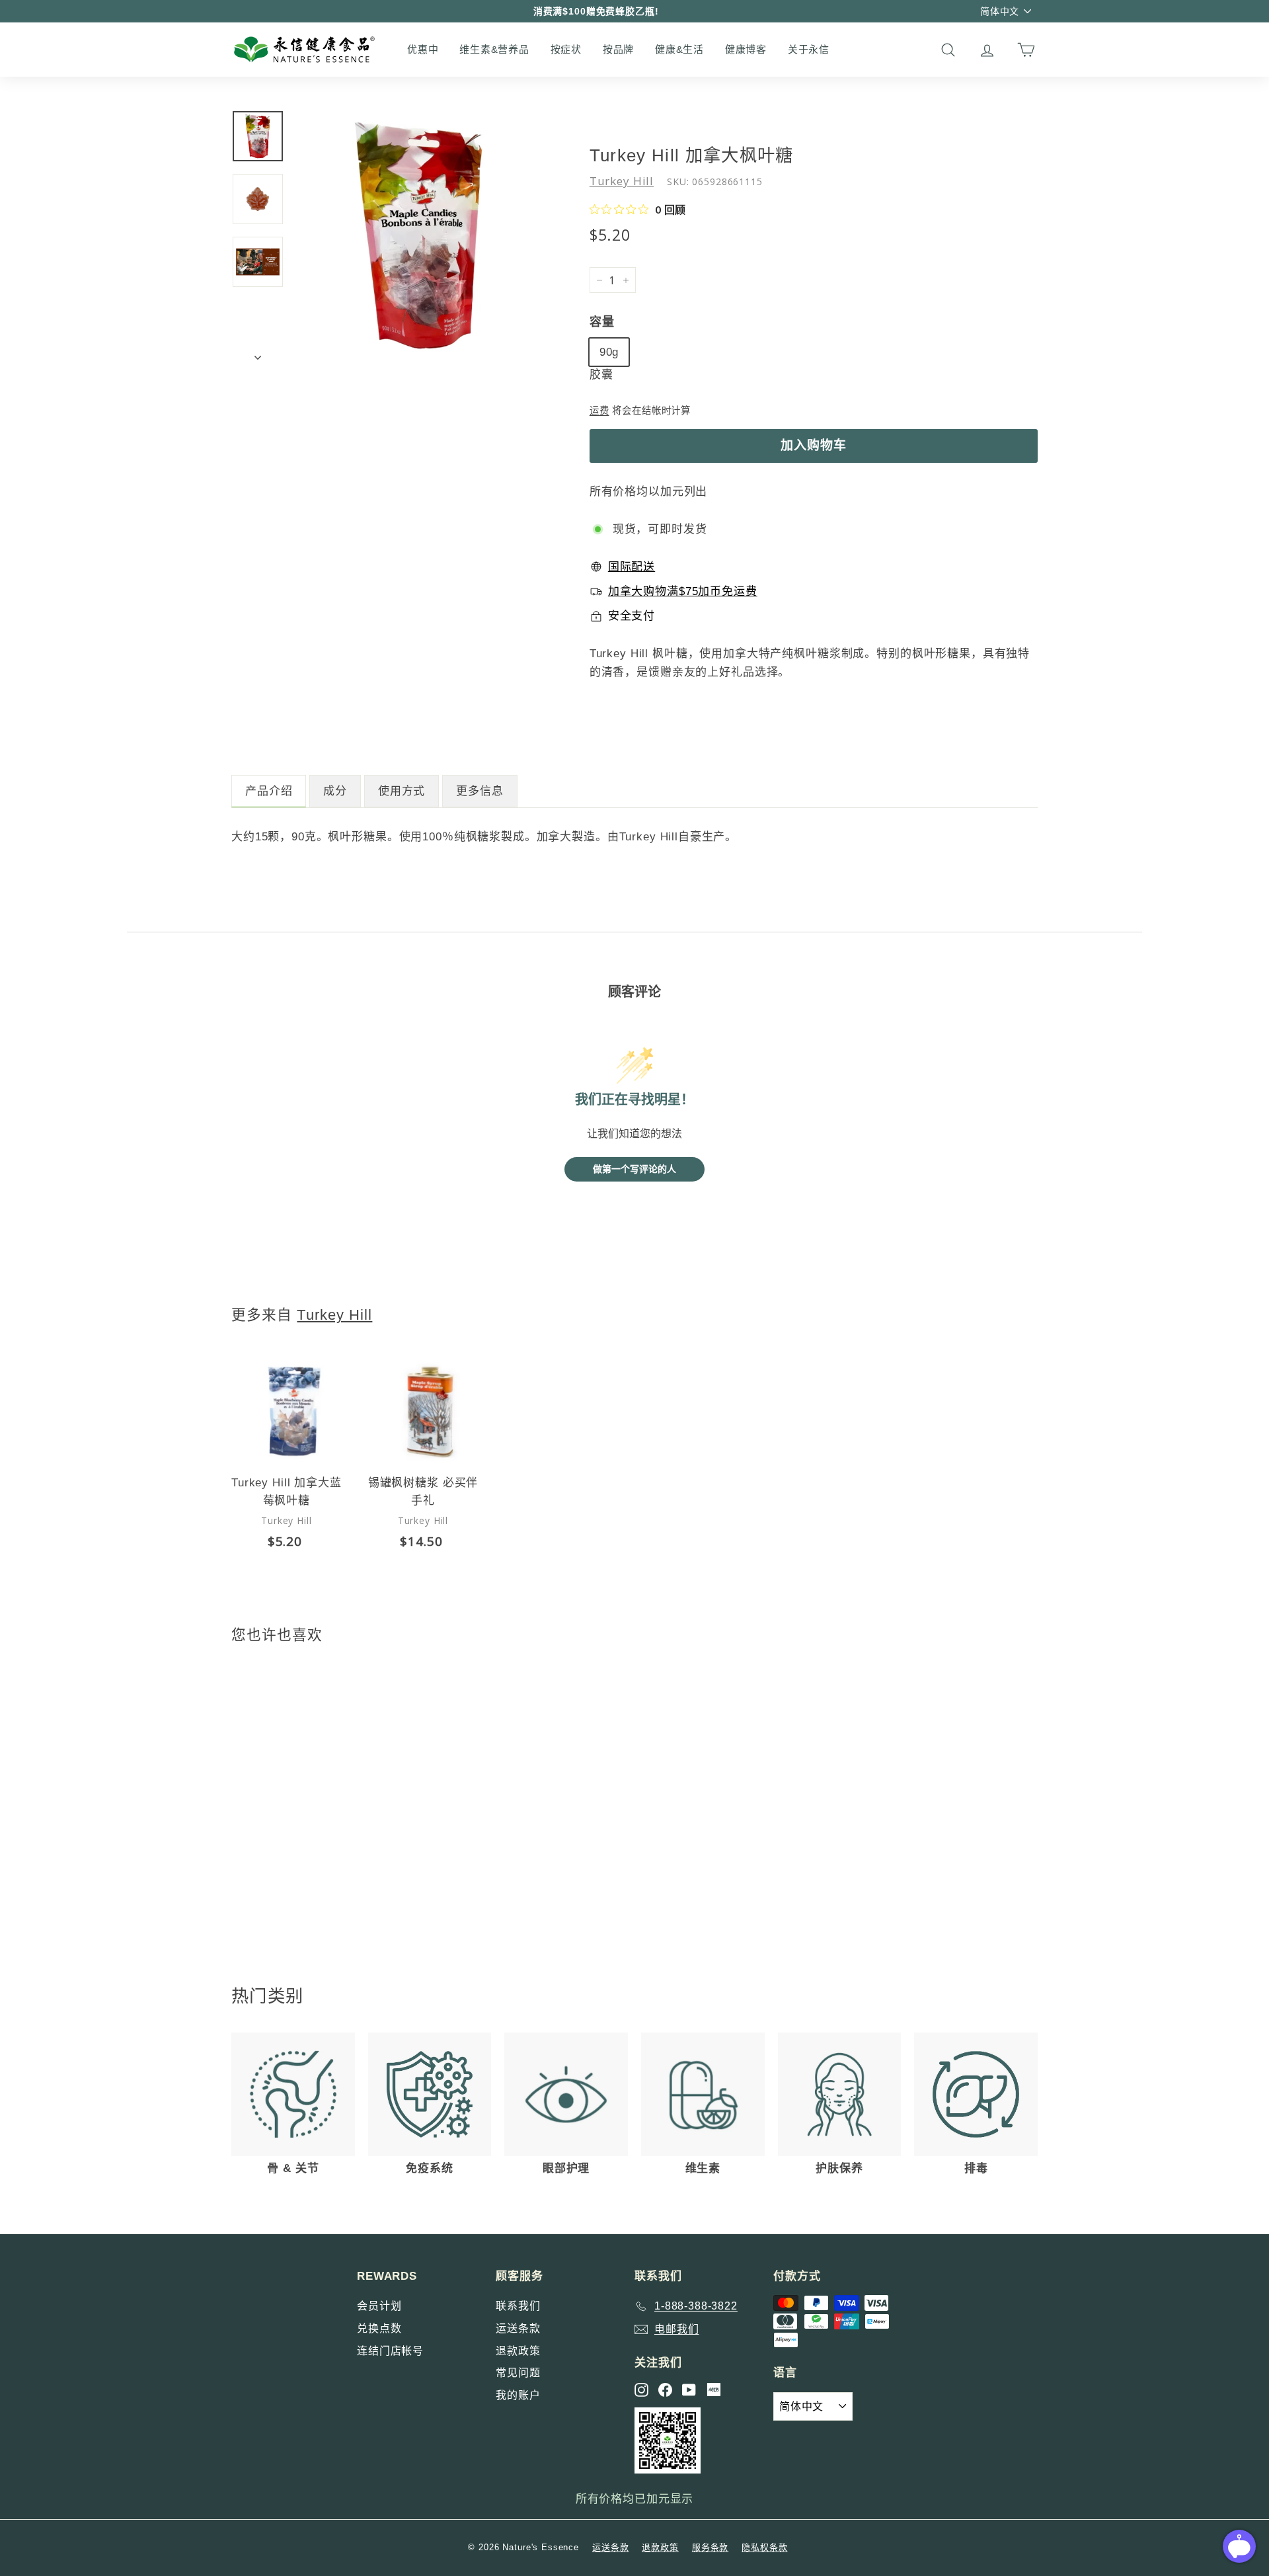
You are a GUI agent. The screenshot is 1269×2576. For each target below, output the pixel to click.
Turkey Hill (622, 181)
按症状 (566, 49)
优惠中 (423, 49)
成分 (335, 791)
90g (609, 352)
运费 (599, 411)
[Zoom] (420, 235)
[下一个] (258, 354)
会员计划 (379, 2306)
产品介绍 (269, 791)
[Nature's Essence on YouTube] (689, 2390)
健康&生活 (679, 49)
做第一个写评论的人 (634, 1169)
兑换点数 (379, 2328)
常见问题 (518, 2373)
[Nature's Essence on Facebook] (665, 2390)
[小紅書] (714, 2390)
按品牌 (618, 49)
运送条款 (518, 2328)
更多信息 (480, 791)
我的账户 (518, 2395)
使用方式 (402, 791)
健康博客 (746, 49)
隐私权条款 (764, 2547)
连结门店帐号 (390, 2351)
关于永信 (809, 49)
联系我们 (518, 2306)
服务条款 (710, 2547)
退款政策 (518, 2351)
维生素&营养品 (494, 49)
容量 (602, 322)
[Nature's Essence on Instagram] (641, 2390)
